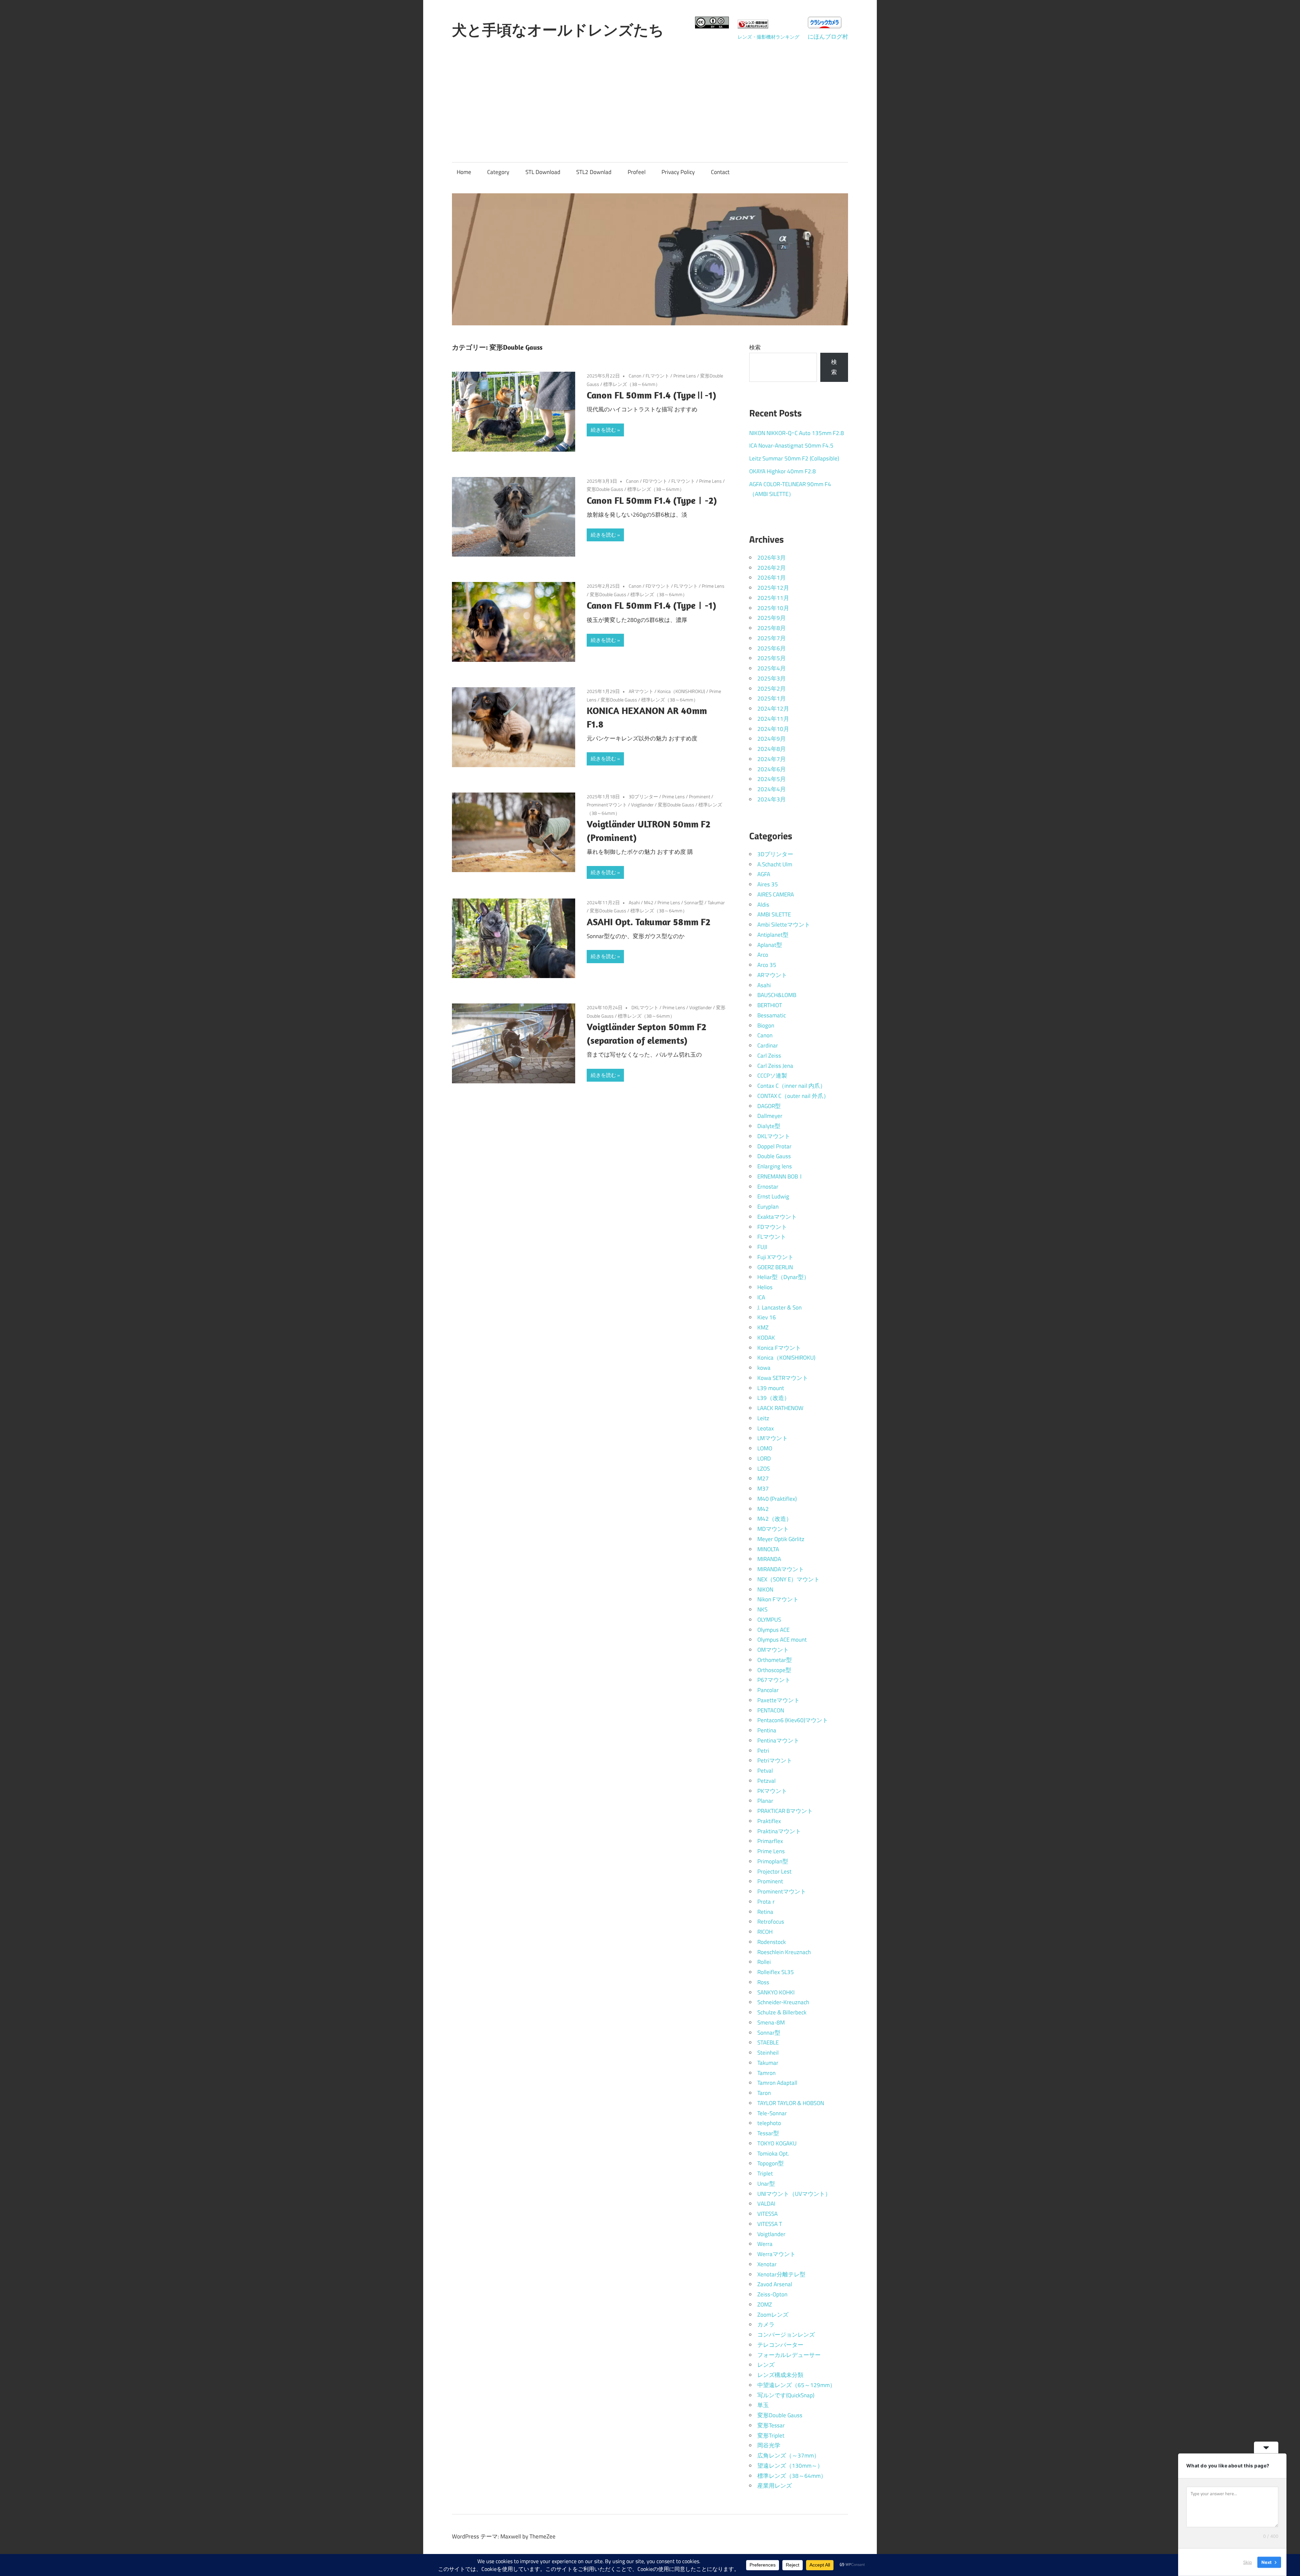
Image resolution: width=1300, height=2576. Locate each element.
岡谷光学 (769, 2445)
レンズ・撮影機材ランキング (768, 37)
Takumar (716, 902)
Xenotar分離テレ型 (781, 2274)
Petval (765, 1771)
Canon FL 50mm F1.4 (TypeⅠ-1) (652, 605)
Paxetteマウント (778, 1700)
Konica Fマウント (779, 1348)
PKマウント (772, 1791)
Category (498, 172)
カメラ (766, 2324)
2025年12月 (773, 588)
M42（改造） (775, 1519)
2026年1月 (772, 578)
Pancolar (768, 1690)
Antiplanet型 (773, 935)
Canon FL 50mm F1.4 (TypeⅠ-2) (652, 500)
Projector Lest (774, 1871)
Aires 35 (768, 884)
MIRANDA (769, 1559)
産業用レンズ (775, 2486)
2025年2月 (772, 689)
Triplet (765, 2173)
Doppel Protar (774, 1146)
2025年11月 (773, 598)
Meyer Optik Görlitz (781, 1539)
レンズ (766, 2365)
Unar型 (766, 2184)
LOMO (765, 1448)
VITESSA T (770, 2224)
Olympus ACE (773, 1630)
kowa (764, 1368)
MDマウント (773, 1529)
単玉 (763, 2405)
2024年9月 (772, 739)
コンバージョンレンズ (786, 2335)
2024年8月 (772, 749)
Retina (765, 1912)
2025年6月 (772, 648)
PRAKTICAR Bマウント (785, 1811)
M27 (763, 1478)
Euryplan (768, 1207)
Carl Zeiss (769, 1056)
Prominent (700, 796)
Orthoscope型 (774, 1670)
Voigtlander (642, 805)
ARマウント (641, 691)
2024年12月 (773, 709)
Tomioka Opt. (773, 2153)
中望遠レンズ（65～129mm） (796, 2385)
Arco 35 (767, 965)
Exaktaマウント (777, 1217)
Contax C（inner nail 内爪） (792, 1086)
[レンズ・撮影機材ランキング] (753, 26)
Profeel (637, 172)
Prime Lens (685, 376)
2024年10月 (773, 729)
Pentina (767, 1730)
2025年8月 (772, 628)
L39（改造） (774, 1398)
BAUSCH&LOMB (777, 995)
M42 (649, 902)
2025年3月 (772, 678)
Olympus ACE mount (782, 1640)
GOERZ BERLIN (775, 1267)
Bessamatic (772, 1015)
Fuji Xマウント (775, 1257)
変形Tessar (771, 2425)
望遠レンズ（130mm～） (790, 2466)
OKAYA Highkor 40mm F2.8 (783, 471)
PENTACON (771, 1710)
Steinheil (768, 2053)
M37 (763, 1489)
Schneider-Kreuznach (783, 2002)
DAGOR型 (769, 1106)
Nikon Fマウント (778, 1599)
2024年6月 (772, 769)
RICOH (765, 1932)
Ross (763, 1982)
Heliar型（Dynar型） (783, 1277)
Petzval (766, 1781)
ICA (761, 1297)
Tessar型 (768, 2133)
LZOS (764, 1469)
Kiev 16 (767, 1317)
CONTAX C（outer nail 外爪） (793, 1096)
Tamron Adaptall (777, 2083)
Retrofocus (771, 1922)
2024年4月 (772, 789)
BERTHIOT (770, 1005)
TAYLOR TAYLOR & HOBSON (791, 2103)
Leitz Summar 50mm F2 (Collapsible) (794, 458)
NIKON (765, 1589)
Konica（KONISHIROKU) (681, 691)
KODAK (766, 1338)
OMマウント (773, 1650)
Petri (763, 1751)
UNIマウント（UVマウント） (794, 2194)
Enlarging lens (775, 1166)
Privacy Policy (678, 172)
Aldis (763, 905)
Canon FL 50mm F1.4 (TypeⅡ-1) (652, 395)
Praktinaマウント (779, 1831)
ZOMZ (765, 2304)
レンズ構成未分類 (780, 2375)
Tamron (766, 2073)
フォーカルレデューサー (789, 2355)
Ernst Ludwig (773, 1196)
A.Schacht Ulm (775, 864)
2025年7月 (772, 638)
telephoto (769, 2123)
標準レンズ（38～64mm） (632, 384)
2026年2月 (772, 568)
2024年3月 (772, 799)
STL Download (543, 172)
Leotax (766, 1428)
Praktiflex (769, 1821)
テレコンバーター (780, 2345)
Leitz (763, 1418)
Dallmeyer (770, 1116)
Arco (763, 955)
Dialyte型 (769, 1126)
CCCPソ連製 (772, 1076)
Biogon (766, 1025)
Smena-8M (771, 2022)
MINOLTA (768, 1549)
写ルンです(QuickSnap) (786, 2395)
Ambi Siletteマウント (784, 925)
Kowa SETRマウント (783, 1378)
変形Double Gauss (605, 489)
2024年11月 (773, 719)
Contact (720, 172)
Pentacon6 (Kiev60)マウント (793, 1720)
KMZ (763, 1327)
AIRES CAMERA (776, 894)
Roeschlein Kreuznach (784, 1952)
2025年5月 (772, 658)
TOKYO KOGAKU (777, 2143)
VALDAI (766, 2204)
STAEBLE (768, 2042)
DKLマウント (645, 1007)
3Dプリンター (643, 796)
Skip (1248, 2562)
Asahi (634, 902)
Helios (765, 1287)
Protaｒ (767, 1902)
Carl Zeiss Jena (775, 1066)
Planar (765, 1801)
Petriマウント (775, 1760)
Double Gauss (774, 1156)
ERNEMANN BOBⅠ (781, 1176)
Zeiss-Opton (772, 2294)
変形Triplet (771, 2436)
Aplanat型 (770, 945)
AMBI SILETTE (774, 914)
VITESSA (767, 2214)
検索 (755, 347)
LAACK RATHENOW (780, 1408)
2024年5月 (772, 779)
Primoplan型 (773, 1861)
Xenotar (767, 2264)
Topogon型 (771, 2163)
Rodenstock (772, 1942)
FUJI (762, 1247)
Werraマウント (776, 2254)
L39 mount (771, 1388)
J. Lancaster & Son (779, 1307)
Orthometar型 (775, 1660)
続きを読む (603, 430)
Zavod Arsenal (775, 2284)
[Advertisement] (650, 94)
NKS (762, 1609)
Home (464, 172)
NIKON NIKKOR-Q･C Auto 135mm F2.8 (797, 433)
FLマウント (657, 376)
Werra (765, 2244)
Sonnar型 (694, 902)
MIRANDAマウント (781, 1569)
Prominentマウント (607, 805)
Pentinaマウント (778, 1740)
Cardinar (768, 1045)
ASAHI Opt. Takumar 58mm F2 (648, 922)
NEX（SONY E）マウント (788, 1579)
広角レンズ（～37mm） (788, 2455)
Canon (635, 376)
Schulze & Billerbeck (782, 2012)
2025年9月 (772, 618)
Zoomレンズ (773, 2315)
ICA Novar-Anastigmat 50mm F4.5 (791, 446)
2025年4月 (772, 668)
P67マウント (774, 1680)
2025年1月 (772, 698)
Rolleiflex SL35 (776, 1972)
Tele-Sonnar (772, 2113)
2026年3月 (772, 558)
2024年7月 (772, 759)
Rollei (764, 1962)
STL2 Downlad (594, 172)
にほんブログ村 (828, 37)
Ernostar (768, 1187)
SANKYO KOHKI (776, 1992)
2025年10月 (773, 608)
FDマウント (655, 481)
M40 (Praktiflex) (777, 1499)
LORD (764, 1458)
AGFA (764, 874)
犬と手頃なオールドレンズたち (558, 30)
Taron (764, 2093)
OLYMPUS (769, 1620)
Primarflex (770, 1841)
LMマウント (773, 1438)
